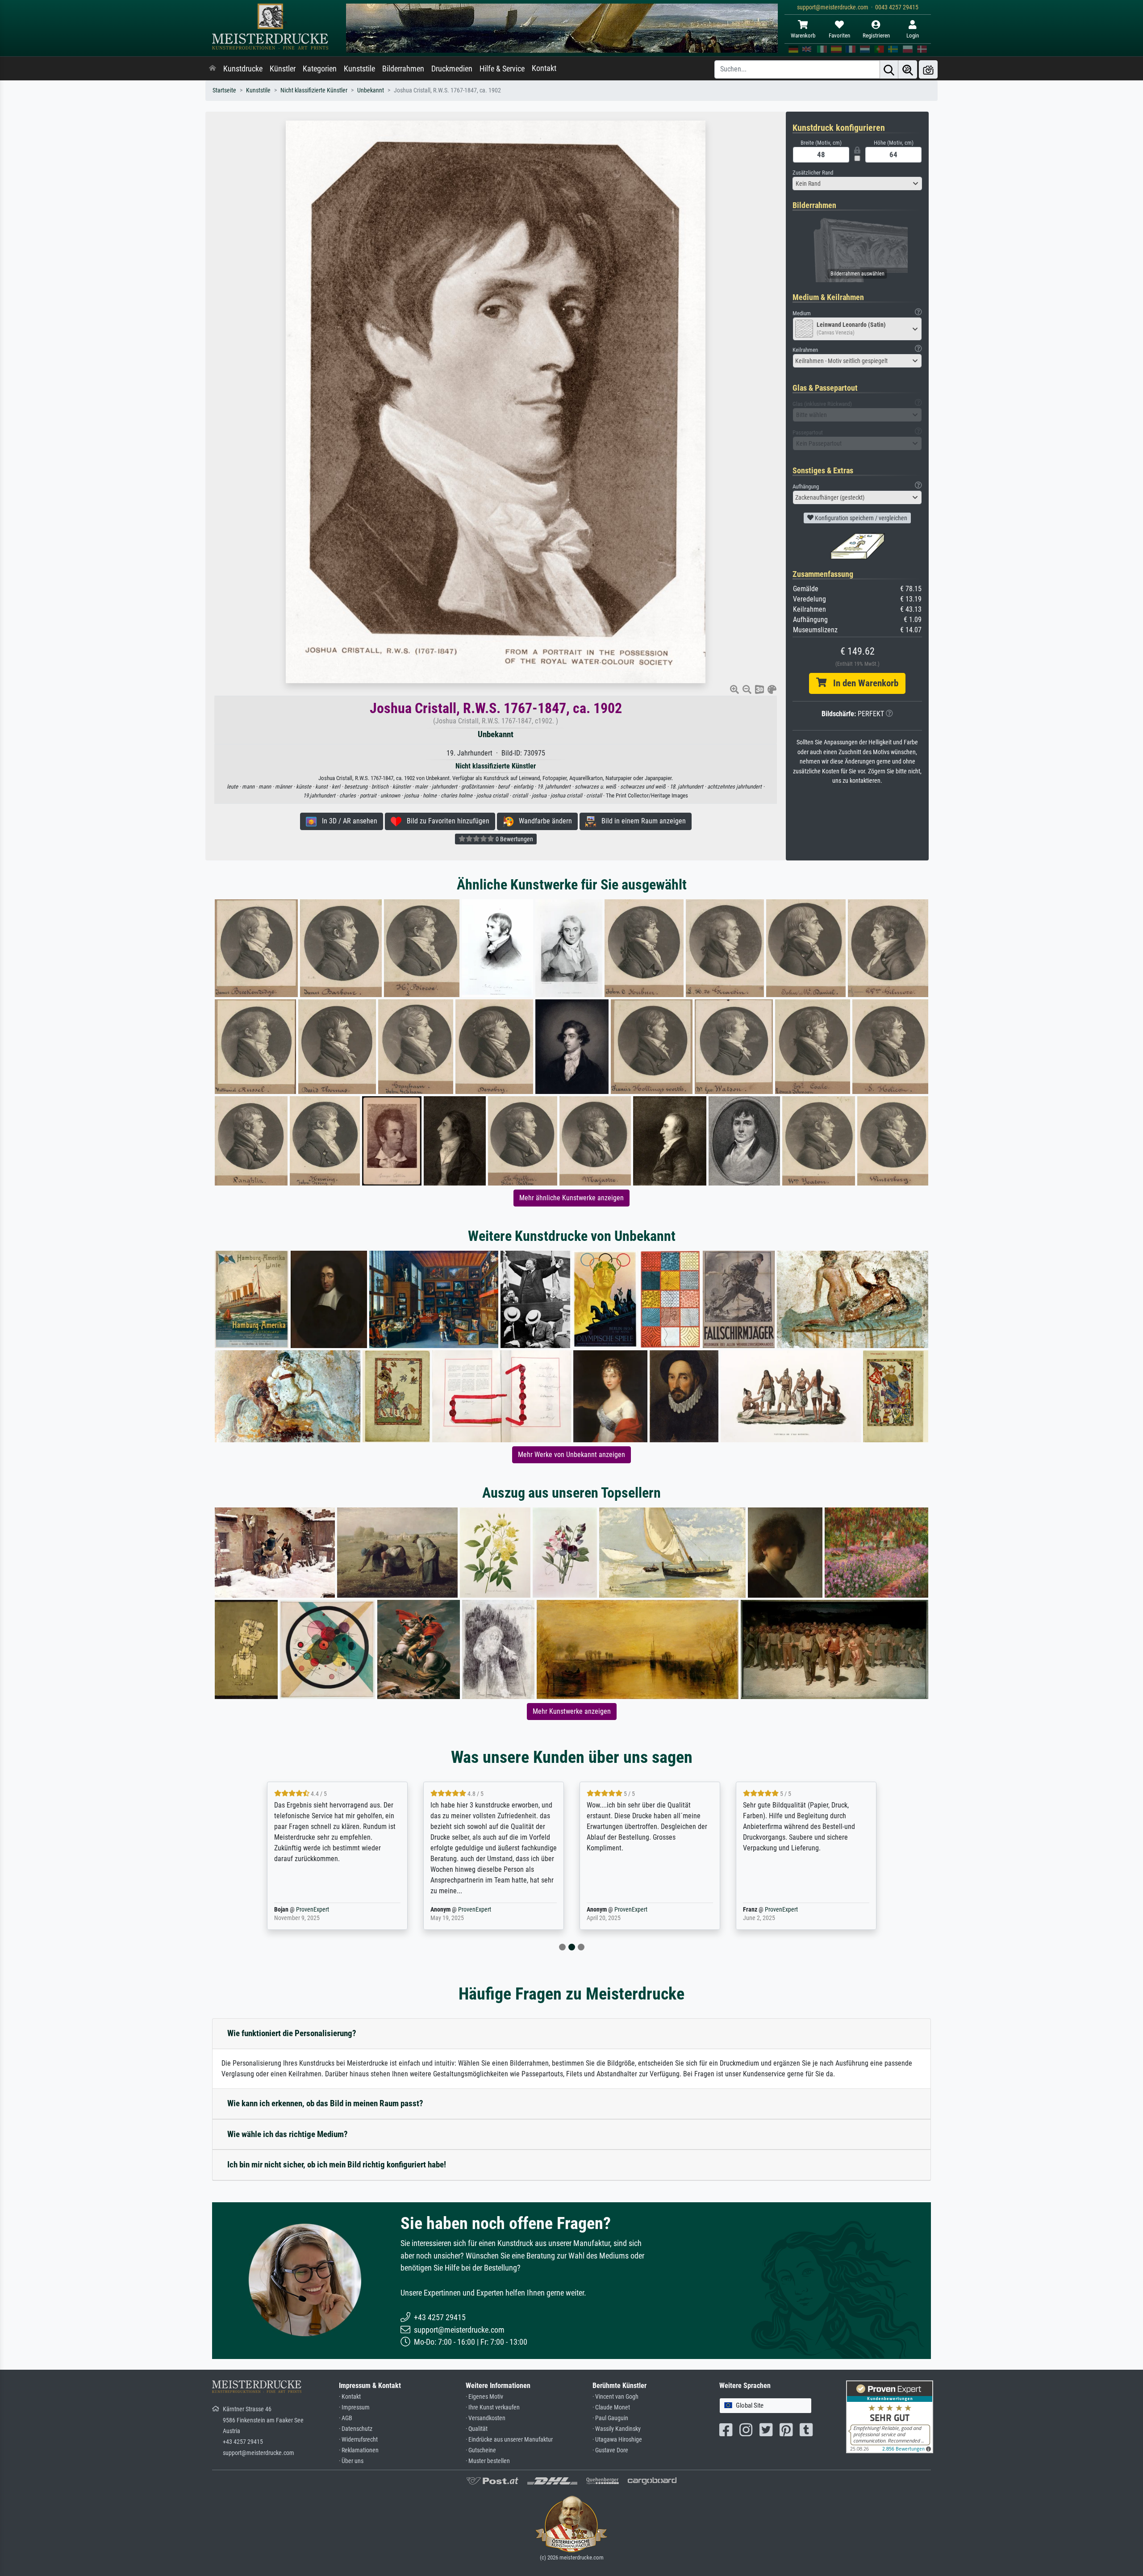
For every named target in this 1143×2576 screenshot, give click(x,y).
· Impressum (354, 2407)
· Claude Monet (611, 2407)
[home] (213, 69)
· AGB (346, 2418)
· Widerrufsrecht (358, 2440)
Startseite (224, 90)
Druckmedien (452, 69)
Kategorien (320, 69)
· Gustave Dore (610, 2450)
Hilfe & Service (502, 69)
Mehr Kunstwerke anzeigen (572, 1711)
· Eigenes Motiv (484, 2397)
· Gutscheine (481, 2450)
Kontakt (544, 68)
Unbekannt (371, 90)
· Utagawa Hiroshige (617, 2440)
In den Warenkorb (862, 683)
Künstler (283, 69)
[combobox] (857, 184)
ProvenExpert (318, 1910)
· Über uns (351, 2461)
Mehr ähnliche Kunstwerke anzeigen (571, 1198)
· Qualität (477, 2429)
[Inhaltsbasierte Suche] (908, 69)
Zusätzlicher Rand (813, 173)
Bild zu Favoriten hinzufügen (445, 821)
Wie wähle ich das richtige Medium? (288, 2134)
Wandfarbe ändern (543, 821)
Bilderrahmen (403, 69)
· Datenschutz (356, 2429)
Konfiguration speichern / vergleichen (860, 518)
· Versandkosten (486, 2418)
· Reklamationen (359, 2450)
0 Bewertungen (514, 839)
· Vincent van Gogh (615, 2397)
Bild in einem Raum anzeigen (641, 821)
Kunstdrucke (243, 69)
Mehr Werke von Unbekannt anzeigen (571, 1455)
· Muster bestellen (488, 2461)
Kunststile (359, 69)
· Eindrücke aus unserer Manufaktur (509, 2440)
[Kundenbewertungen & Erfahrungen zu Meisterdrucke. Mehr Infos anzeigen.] (890, 2416)
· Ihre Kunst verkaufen (493, 2407)
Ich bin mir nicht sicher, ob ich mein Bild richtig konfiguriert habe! (337, 2165)
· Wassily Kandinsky (617, 2429)
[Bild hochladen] (928, 69)
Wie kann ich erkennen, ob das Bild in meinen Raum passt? (325, 2103)
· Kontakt (350, 2397)
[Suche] (889, 69)
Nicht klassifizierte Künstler (314, 90)
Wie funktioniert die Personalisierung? (292, 2033)
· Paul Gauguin (610, 2418)
